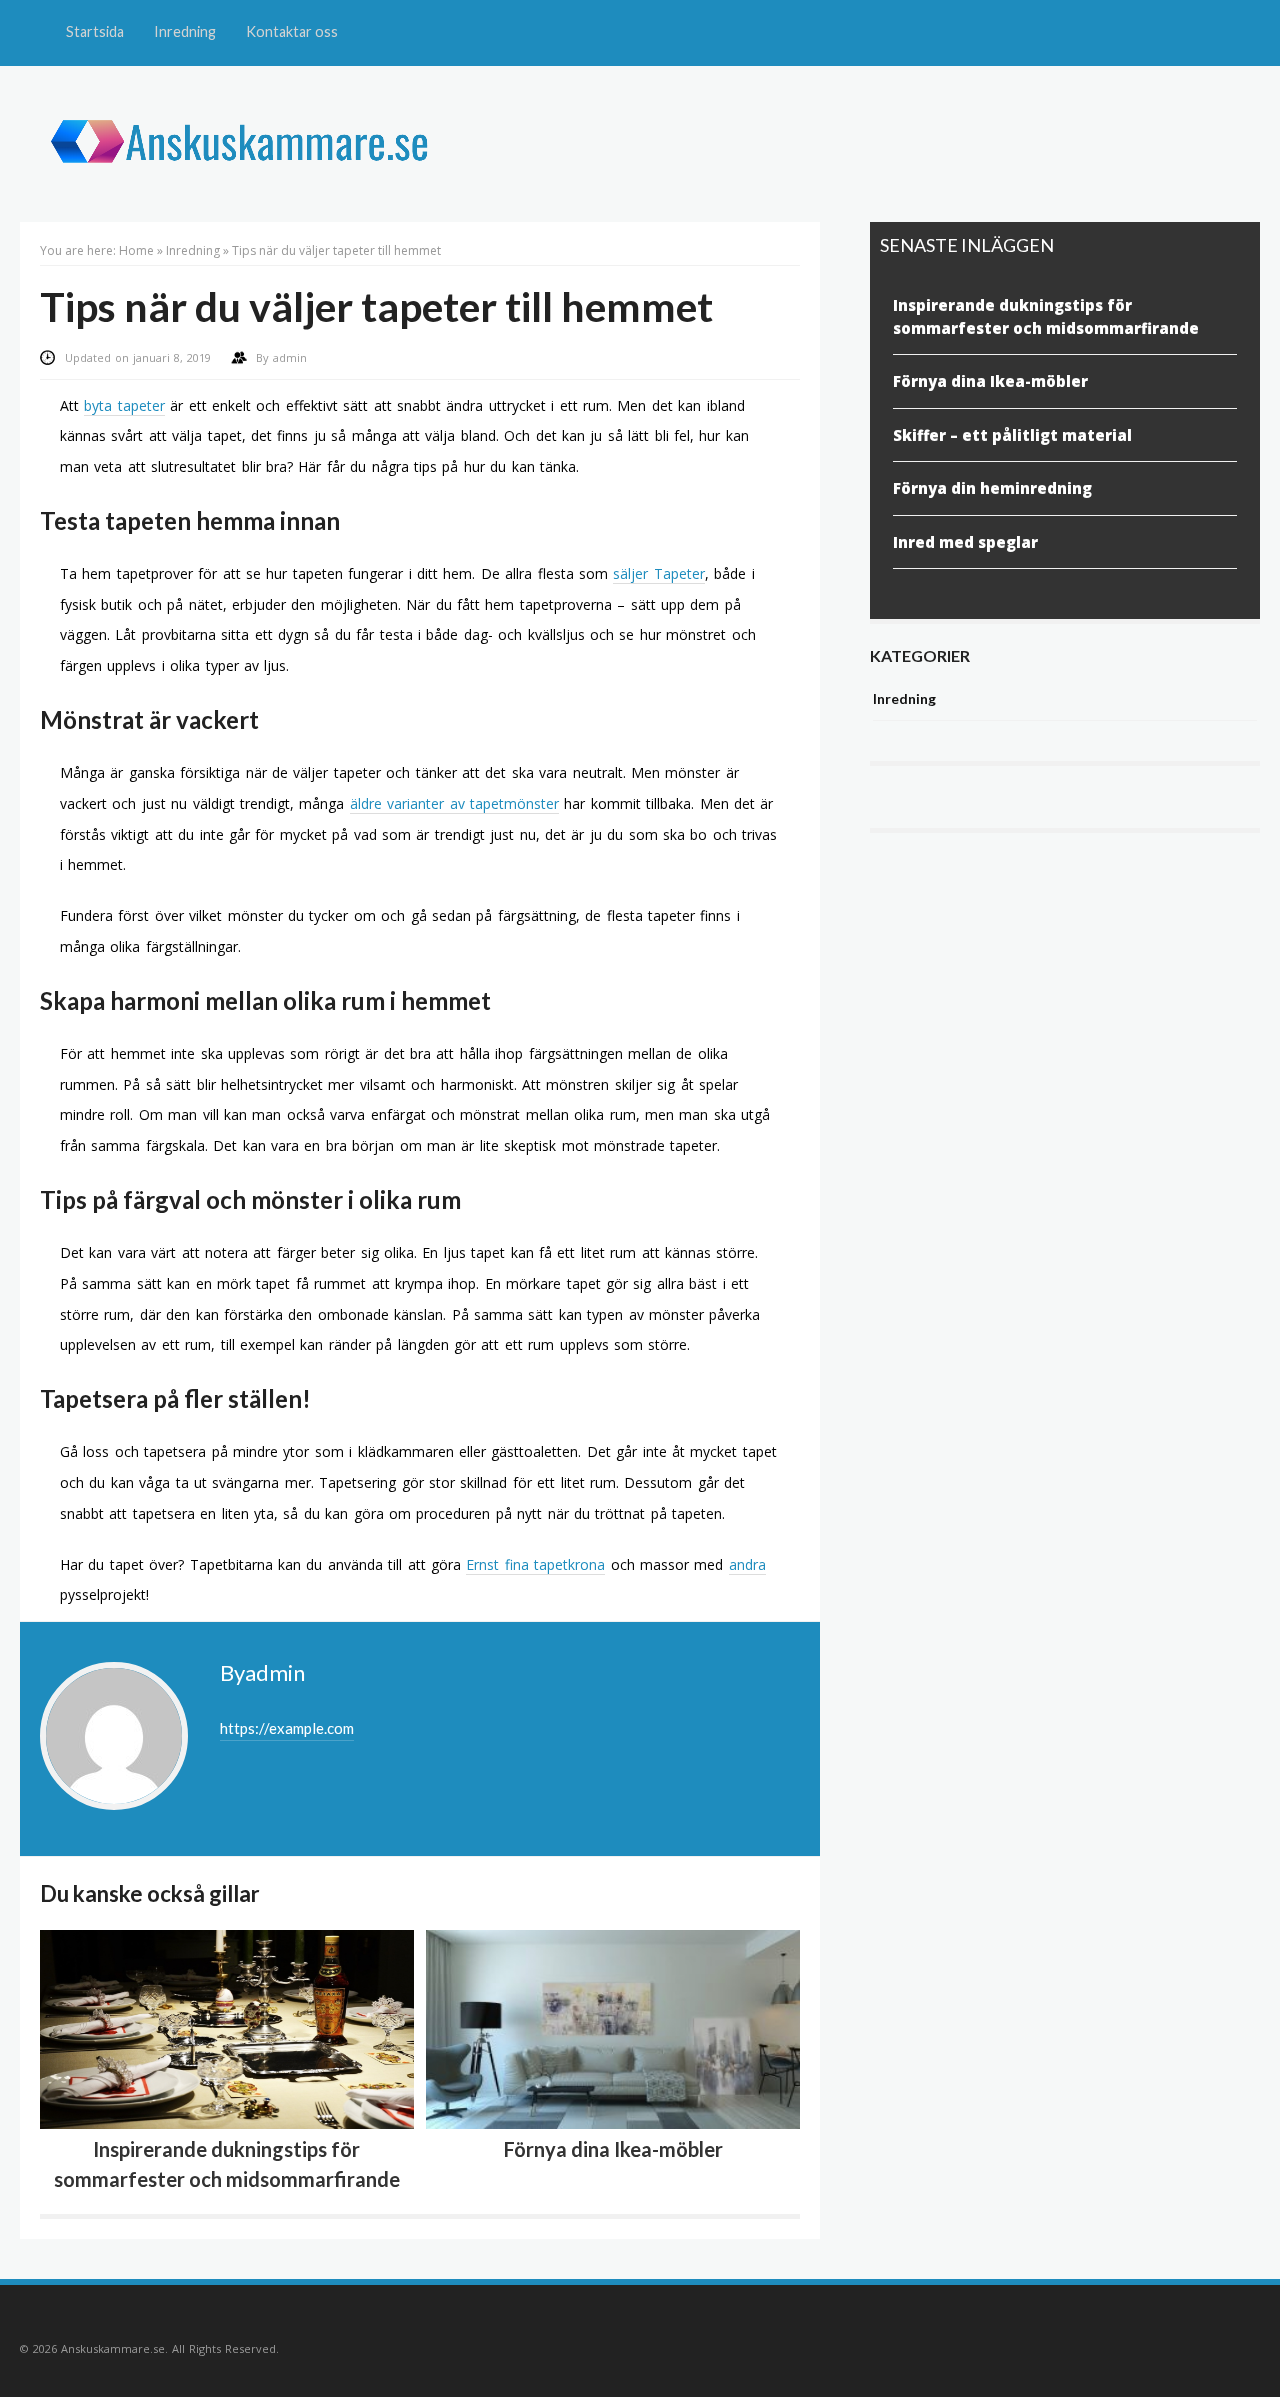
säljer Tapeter (658, 573)
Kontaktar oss (292, 31)
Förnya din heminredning (992, 488)
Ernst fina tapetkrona (535, 1564)
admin (290, 357)
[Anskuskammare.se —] (251, 192)
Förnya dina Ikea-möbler (613, 2149)
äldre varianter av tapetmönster (454, 803)
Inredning (185, 31)
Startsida (95, 31)
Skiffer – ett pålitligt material (1012, 435)
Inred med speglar (965, 542)
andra (747, 1564)
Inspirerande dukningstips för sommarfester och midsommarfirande (1046, 316)
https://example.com (287, 1728)
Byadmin (262, 1672)
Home (136, 250)
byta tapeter (124, 405)
